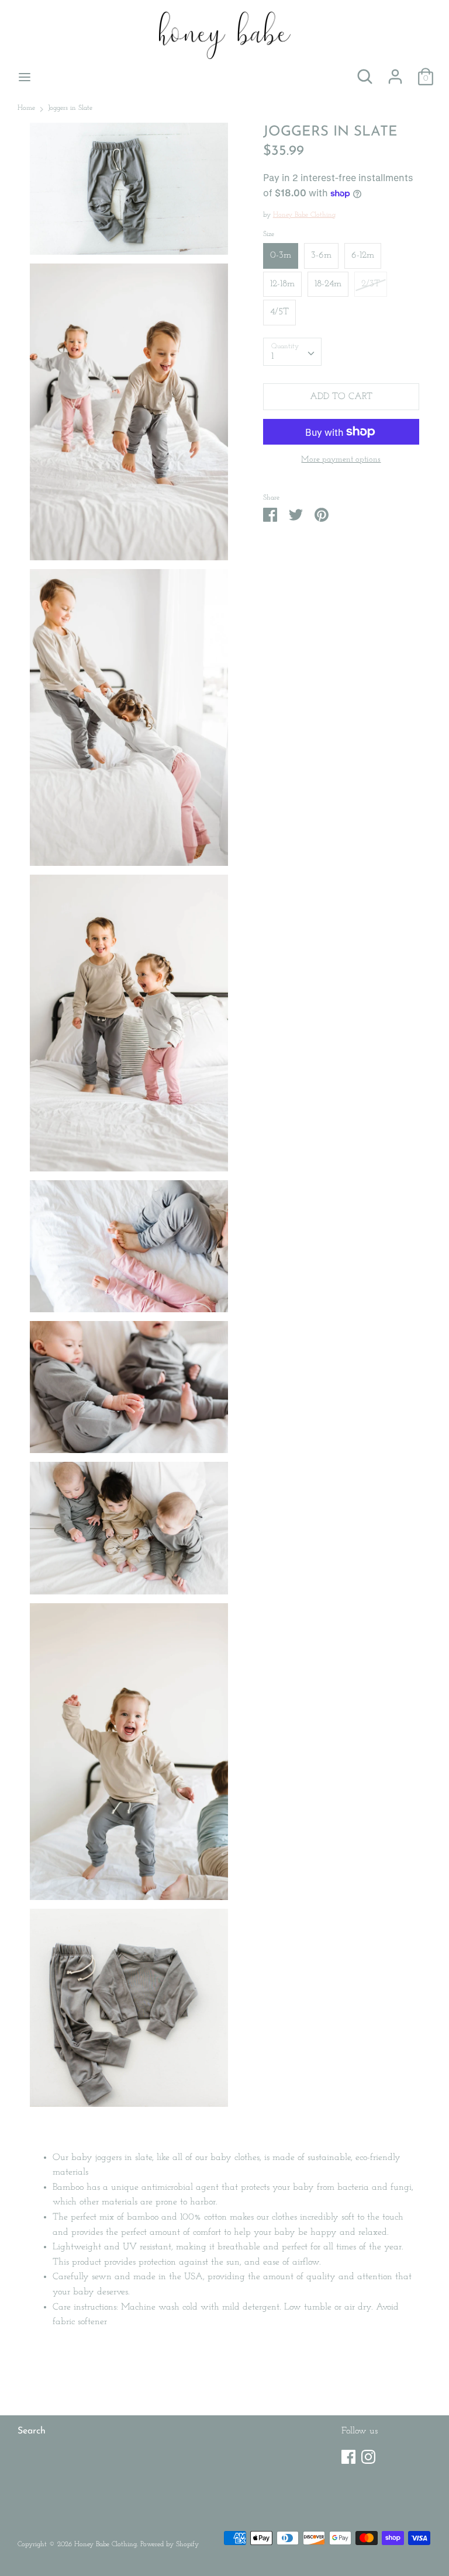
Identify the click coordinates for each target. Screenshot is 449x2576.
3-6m (321, 255)
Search (32, 2431)
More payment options (341, 460)
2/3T (371, 284)
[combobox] (292, 352)
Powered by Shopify (170, 2544)
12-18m (282, 284)
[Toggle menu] (25, 76)
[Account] (395, 72)
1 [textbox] (272, 356)
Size (269, 234)
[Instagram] (368, 2454)
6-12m (363, 255)
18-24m (328, 284)
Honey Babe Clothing (304, 215)
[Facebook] (348, 2454)
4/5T (279, 312)
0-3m (281, 255)
